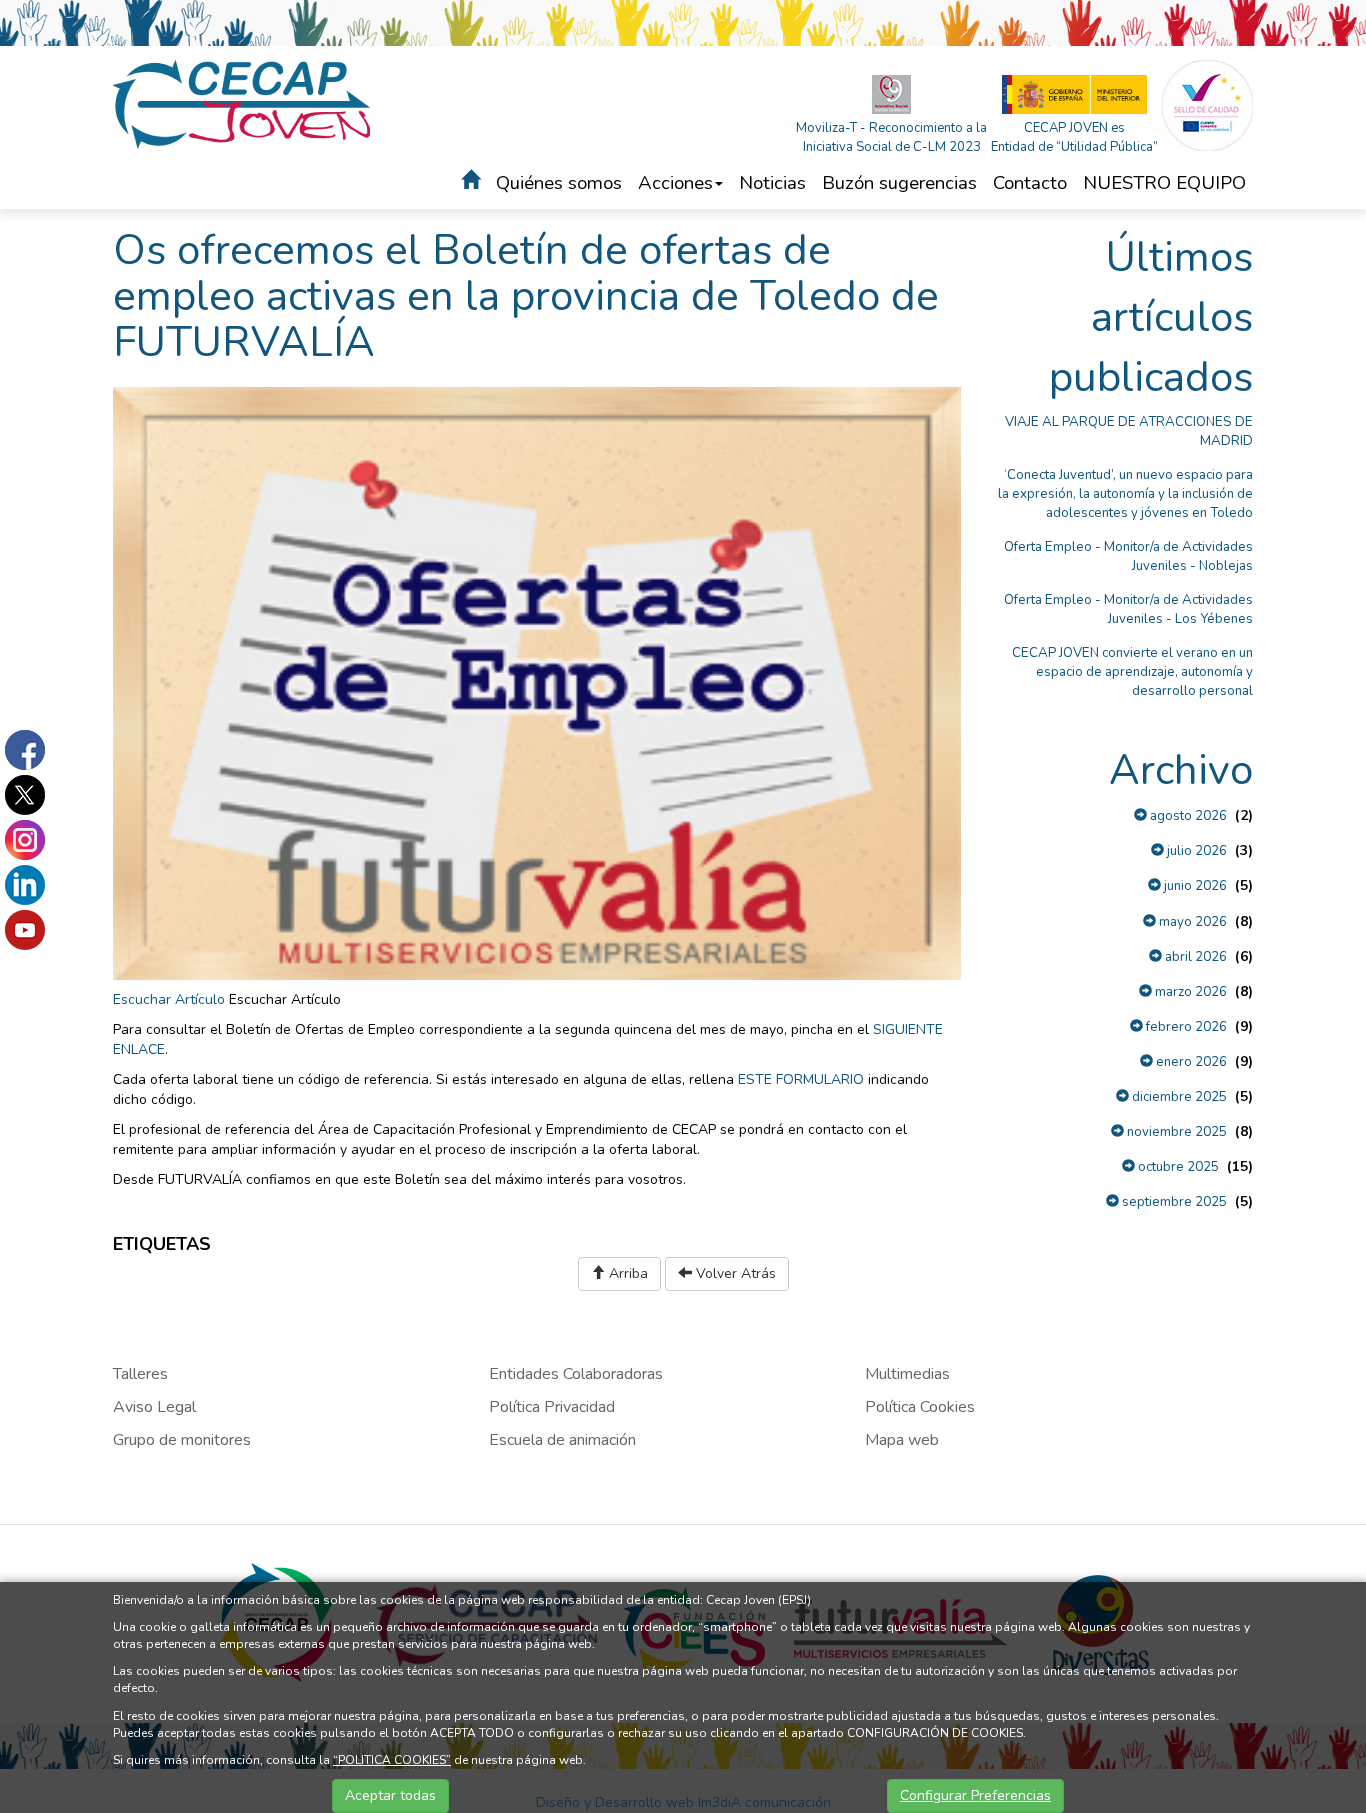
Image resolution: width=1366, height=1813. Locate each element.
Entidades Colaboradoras (576, 1374)
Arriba (626, 1273)
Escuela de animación (562, 1440)
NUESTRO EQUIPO (1164, 183)
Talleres (140, 1374)
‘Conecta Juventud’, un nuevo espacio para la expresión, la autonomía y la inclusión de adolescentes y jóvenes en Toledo (1125, 494)
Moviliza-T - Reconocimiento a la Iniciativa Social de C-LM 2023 (891, 137)
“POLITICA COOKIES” (392, 1760)
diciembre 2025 (1178, 1097)
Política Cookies (920, 1407)
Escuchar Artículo (169, 999)
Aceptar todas (390, 1795)
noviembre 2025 (1175, 1132)
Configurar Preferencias (975, 1795)
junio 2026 (1194, 886)
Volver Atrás (734, 1273)
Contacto (1030, 183)
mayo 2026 (1191, 922)
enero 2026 (1190, 1062)
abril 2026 (1194, 957)
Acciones (675, 183)
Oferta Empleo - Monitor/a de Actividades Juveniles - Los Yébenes (1128, 609)
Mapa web (902, 1440)
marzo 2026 (1189, 992)
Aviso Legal (154, 1407)
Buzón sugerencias (899, 183)
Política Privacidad (552, 1407)
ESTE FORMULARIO (801, 1079)
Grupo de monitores (182, 1440)
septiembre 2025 (1173, 1202)
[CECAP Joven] (243, 103)
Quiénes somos (559, 183)
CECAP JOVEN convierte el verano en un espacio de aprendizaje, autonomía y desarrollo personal (1132, 672)
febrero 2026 (1185, 1027)
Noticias (772, 183)
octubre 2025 (1177, 1167)
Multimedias (907, 1374)
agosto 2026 (1187, 816)
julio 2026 (1195, 851)
